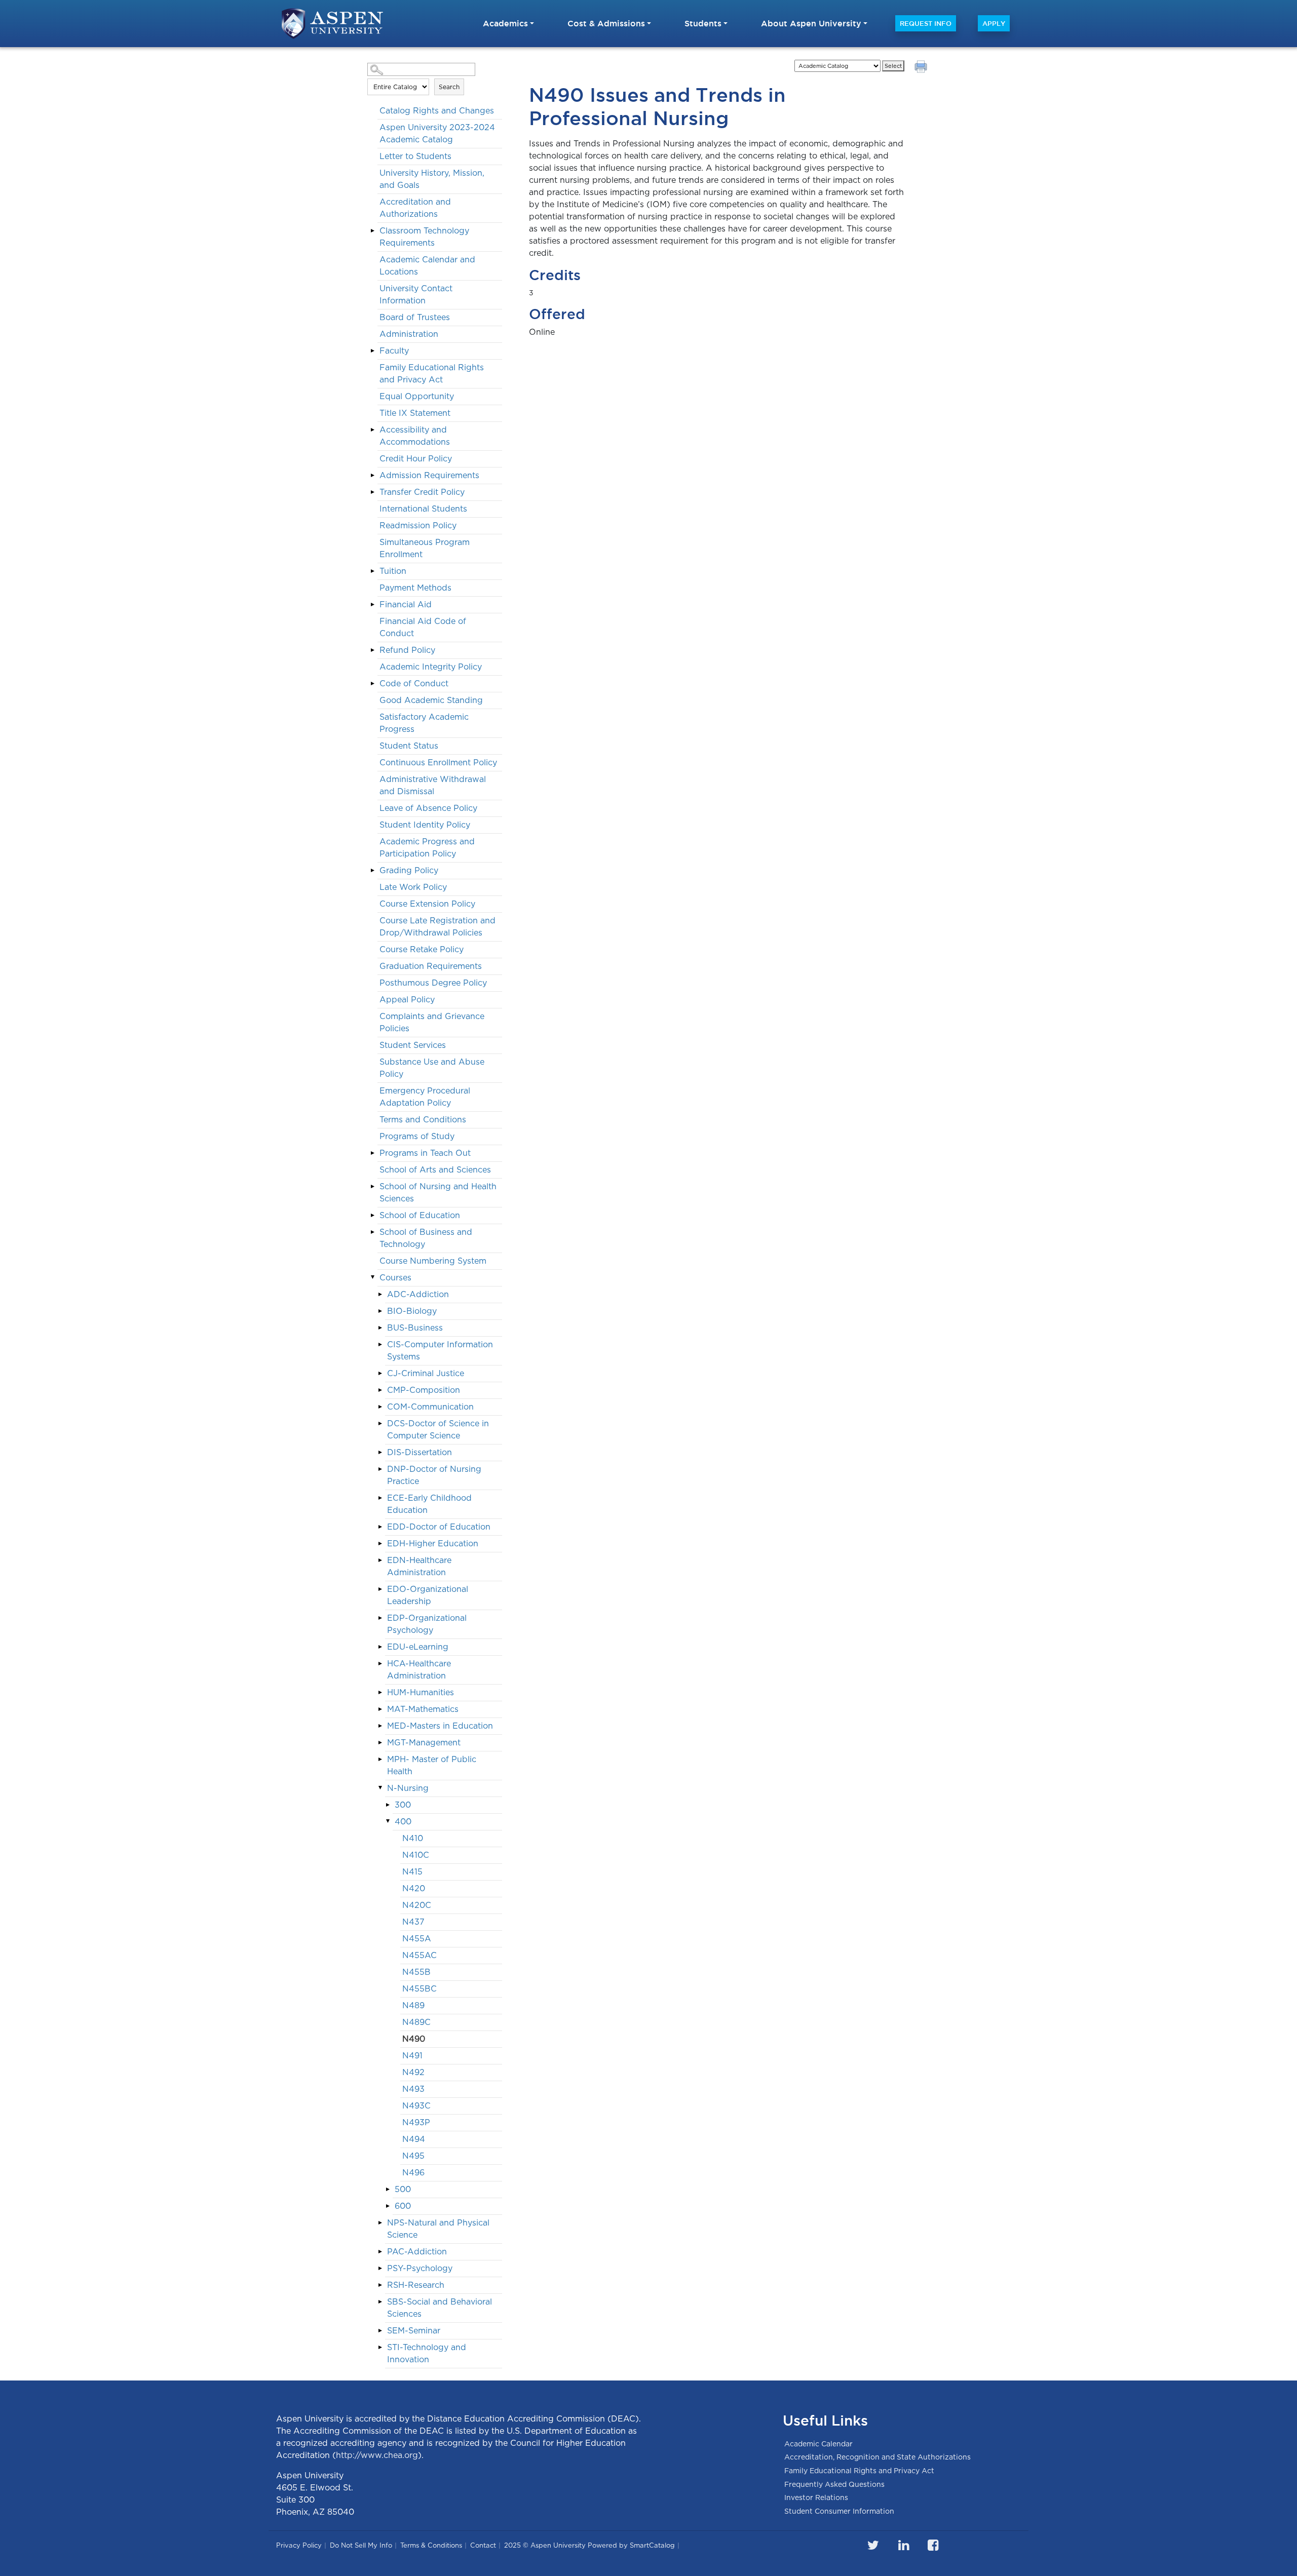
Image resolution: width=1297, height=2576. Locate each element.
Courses (395, 1278)
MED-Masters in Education (440, 1726)
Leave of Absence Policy (428, 808)
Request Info (926, 23)
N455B (416, 1972)
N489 (413, 2005)
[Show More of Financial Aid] (372, 604)
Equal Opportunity (417, 396)
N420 (414, 1888)
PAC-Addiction (417, 2252)
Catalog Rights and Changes (437, 111)
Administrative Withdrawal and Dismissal (433, 785)
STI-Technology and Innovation (427, 2353)
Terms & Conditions (431, 2545)
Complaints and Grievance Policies (432, 1022)
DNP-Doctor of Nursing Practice (434, 1475)
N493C (416, 2106)
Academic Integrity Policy (431, 667)
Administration (409, 334)
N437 (413, 1922)
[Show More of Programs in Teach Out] (372, 1153)
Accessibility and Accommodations (415, 436)
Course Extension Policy (427, 904)
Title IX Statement (415, 413)
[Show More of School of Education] (372, 1215)
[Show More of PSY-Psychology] (380, 2268)
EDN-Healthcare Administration (419, 1566)
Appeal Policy (407, 1000)
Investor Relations (816, 2497)
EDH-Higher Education (433, 1544)
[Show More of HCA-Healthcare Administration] (380, 1663)
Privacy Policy (299, 2545)
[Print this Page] (922, 68)
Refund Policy (407, 650)
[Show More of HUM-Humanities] (380, 1692)
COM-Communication (430, 1407)
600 (403, 2206)
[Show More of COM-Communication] (380, 1407)
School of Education (420, 1215)
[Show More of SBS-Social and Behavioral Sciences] (380, 2301)
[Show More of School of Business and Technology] (372, 1232)
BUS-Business (415, 1328)
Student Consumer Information (839, 2511)
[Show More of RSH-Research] (380, 2285)
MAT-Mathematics (423, 1709)
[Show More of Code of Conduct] (372, 683)
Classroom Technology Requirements (424, 237)
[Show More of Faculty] (372, 350)
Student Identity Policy (425, 825)
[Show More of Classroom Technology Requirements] (372, 230)
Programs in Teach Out (425, 1153)
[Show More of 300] (388, 1805)
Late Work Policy (413, 887)
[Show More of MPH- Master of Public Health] (380, 1759)
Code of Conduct (414, 684)
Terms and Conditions (423, 1120)
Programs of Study (417, 1136)
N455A (417, 1939)
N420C (417, 1905)
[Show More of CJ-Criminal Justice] (380, 1373)
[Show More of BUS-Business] (380, 1328)
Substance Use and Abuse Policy (432, 1068)
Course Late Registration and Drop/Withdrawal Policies (437, 927)
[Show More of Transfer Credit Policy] (372, 492)
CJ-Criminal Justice (426, 1373)
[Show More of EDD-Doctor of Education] (380, 1527)
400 (403, 1822)
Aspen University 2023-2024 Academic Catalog (437, 133)
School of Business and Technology (426, 1238)
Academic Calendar (818, 2444)
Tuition (393, 571)
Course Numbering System (433, 1261)
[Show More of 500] (388, 2189)
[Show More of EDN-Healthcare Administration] (380, 1560)
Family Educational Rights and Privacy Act (432, 374)
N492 (413, 2072)
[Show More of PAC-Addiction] (380, 2251)
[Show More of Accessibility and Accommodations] (372, 430)
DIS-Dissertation (419, 1452)
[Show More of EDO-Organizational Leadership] (380, 1589)
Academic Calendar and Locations (427, 266)
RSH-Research (416, 2285)
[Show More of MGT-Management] (380, 1742)
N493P (416, 2122)
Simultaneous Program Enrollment (425, 548)
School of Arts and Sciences (435, 1170)
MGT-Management (424, 1743)
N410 (413, 1838)
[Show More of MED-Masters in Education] (380, 1726)
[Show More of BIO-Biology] (380, 1311)
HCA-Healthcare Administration (419, 1670)
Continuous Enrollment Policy (438, 763)
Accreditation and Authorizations (415, 208)
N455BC (419, 1989)
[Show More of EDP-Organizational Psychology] (380, 1618)
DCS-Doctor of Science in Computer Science (438, 1430)
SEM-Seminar (414, 2331)
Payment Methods (415, 588)
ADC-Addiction (418, 1294)
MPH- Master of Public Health (432, 1765)
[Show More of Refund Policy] (372, 650)
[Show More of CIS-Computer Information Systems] (380, 1344)
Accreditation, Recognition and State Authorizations (878, 2457)
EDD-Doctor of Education (439, 1527)
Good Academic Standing (431, 700)
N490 (414, 2039)
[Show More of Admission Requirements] (372, 475)
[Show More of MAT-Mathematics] (380, 1709)
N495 (413, 2156)
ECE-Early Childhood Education (429, 1504)
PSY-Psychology (420, 2268)
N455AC (419, 1955)
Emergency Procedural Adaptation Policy (425, 1097)
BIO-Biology (412, 1311)
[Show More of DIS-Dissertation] (380, 1452)
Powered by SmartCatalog (631, 2545)
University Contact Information (416, 295)
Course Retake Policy (422, 949)
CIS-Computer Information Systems (440, 1351)
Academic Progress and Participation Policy (427, 848)
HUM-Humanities (421, 1692)
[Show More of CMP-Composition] (380, 1390)
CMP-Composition (424, 1390)
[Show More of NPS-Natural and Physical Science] (380, 2222)
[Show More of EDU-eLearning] (380, 1647)
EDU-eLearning (418, 1647)
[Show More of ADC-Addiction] (380, 1294)
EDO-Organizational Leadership (428, 1595)
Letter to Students (415, 156)
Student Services (413, 1045)
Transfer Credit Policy (422, 492)
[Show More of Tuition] (372, 571)
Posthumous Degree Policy (433, 983)
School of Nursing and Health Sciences (438, 1193)
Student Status (409, 746)
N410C (416, 1855)
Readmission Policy (418, 525)
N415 (412, 1872)
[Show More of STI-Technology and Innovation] (380, 2347)
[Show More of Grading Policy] (372, 870)
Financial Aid (406, 604)
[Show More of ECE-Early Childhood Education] (380, 1498)
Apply (994, 23)
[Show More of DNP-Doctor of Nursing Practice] (380, 1469)
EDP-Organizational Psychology (427, 1624)
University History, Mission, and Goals (432, 179)
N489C (416, 2022)
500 (403, 2189)
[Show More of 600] (388, 2206)
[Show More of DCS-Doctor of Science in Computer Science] (380, 1423)
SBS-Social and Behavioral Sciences (440, 2308)
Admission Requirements (429, 475)
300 (403, 1805)
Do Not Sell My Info (361, 2545)
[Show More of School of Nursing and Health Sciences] (372, 1186)
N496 (413, 2173)
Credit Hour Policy (416, 459)
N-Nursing (408, 1788)
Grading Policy (409, 870)
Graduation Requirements (431, 966)
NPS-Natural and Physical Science (438, 2229)
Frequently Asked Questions (834, 2484)
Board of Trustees (415, 317)
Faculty (394, 351)
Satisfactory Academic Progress (424, 723)
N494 (414, 2139)
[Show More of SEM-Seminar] (380, 2330)
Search (449, 87)
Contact (483, 2545)
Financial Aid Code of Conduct (423, 627)
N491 (412, 2056)
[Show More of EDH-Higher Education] (380, 1543)
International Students (423, 509)
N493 (413, 2089)
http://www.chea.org (377, 2455)
